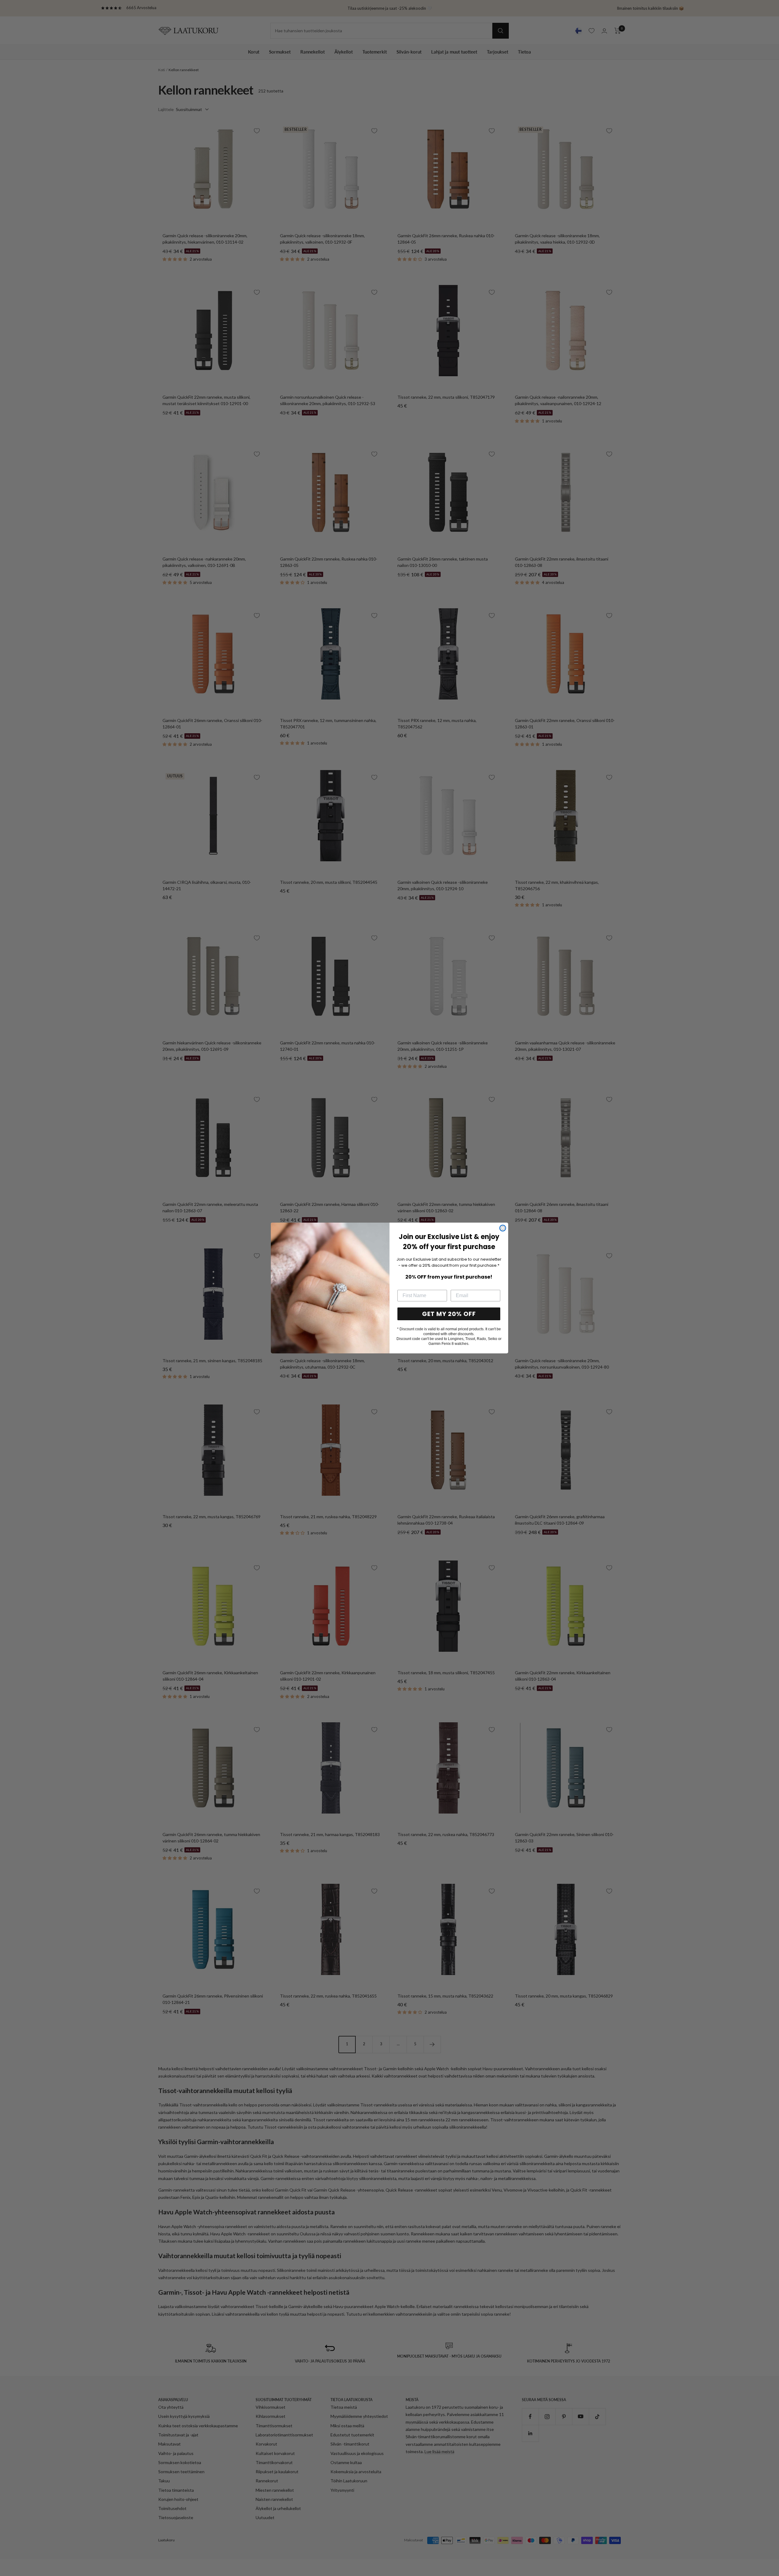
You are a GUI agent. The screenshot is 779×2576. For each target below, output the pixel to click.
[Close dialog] (503, 1228)
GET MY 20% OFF (449, 1314)
